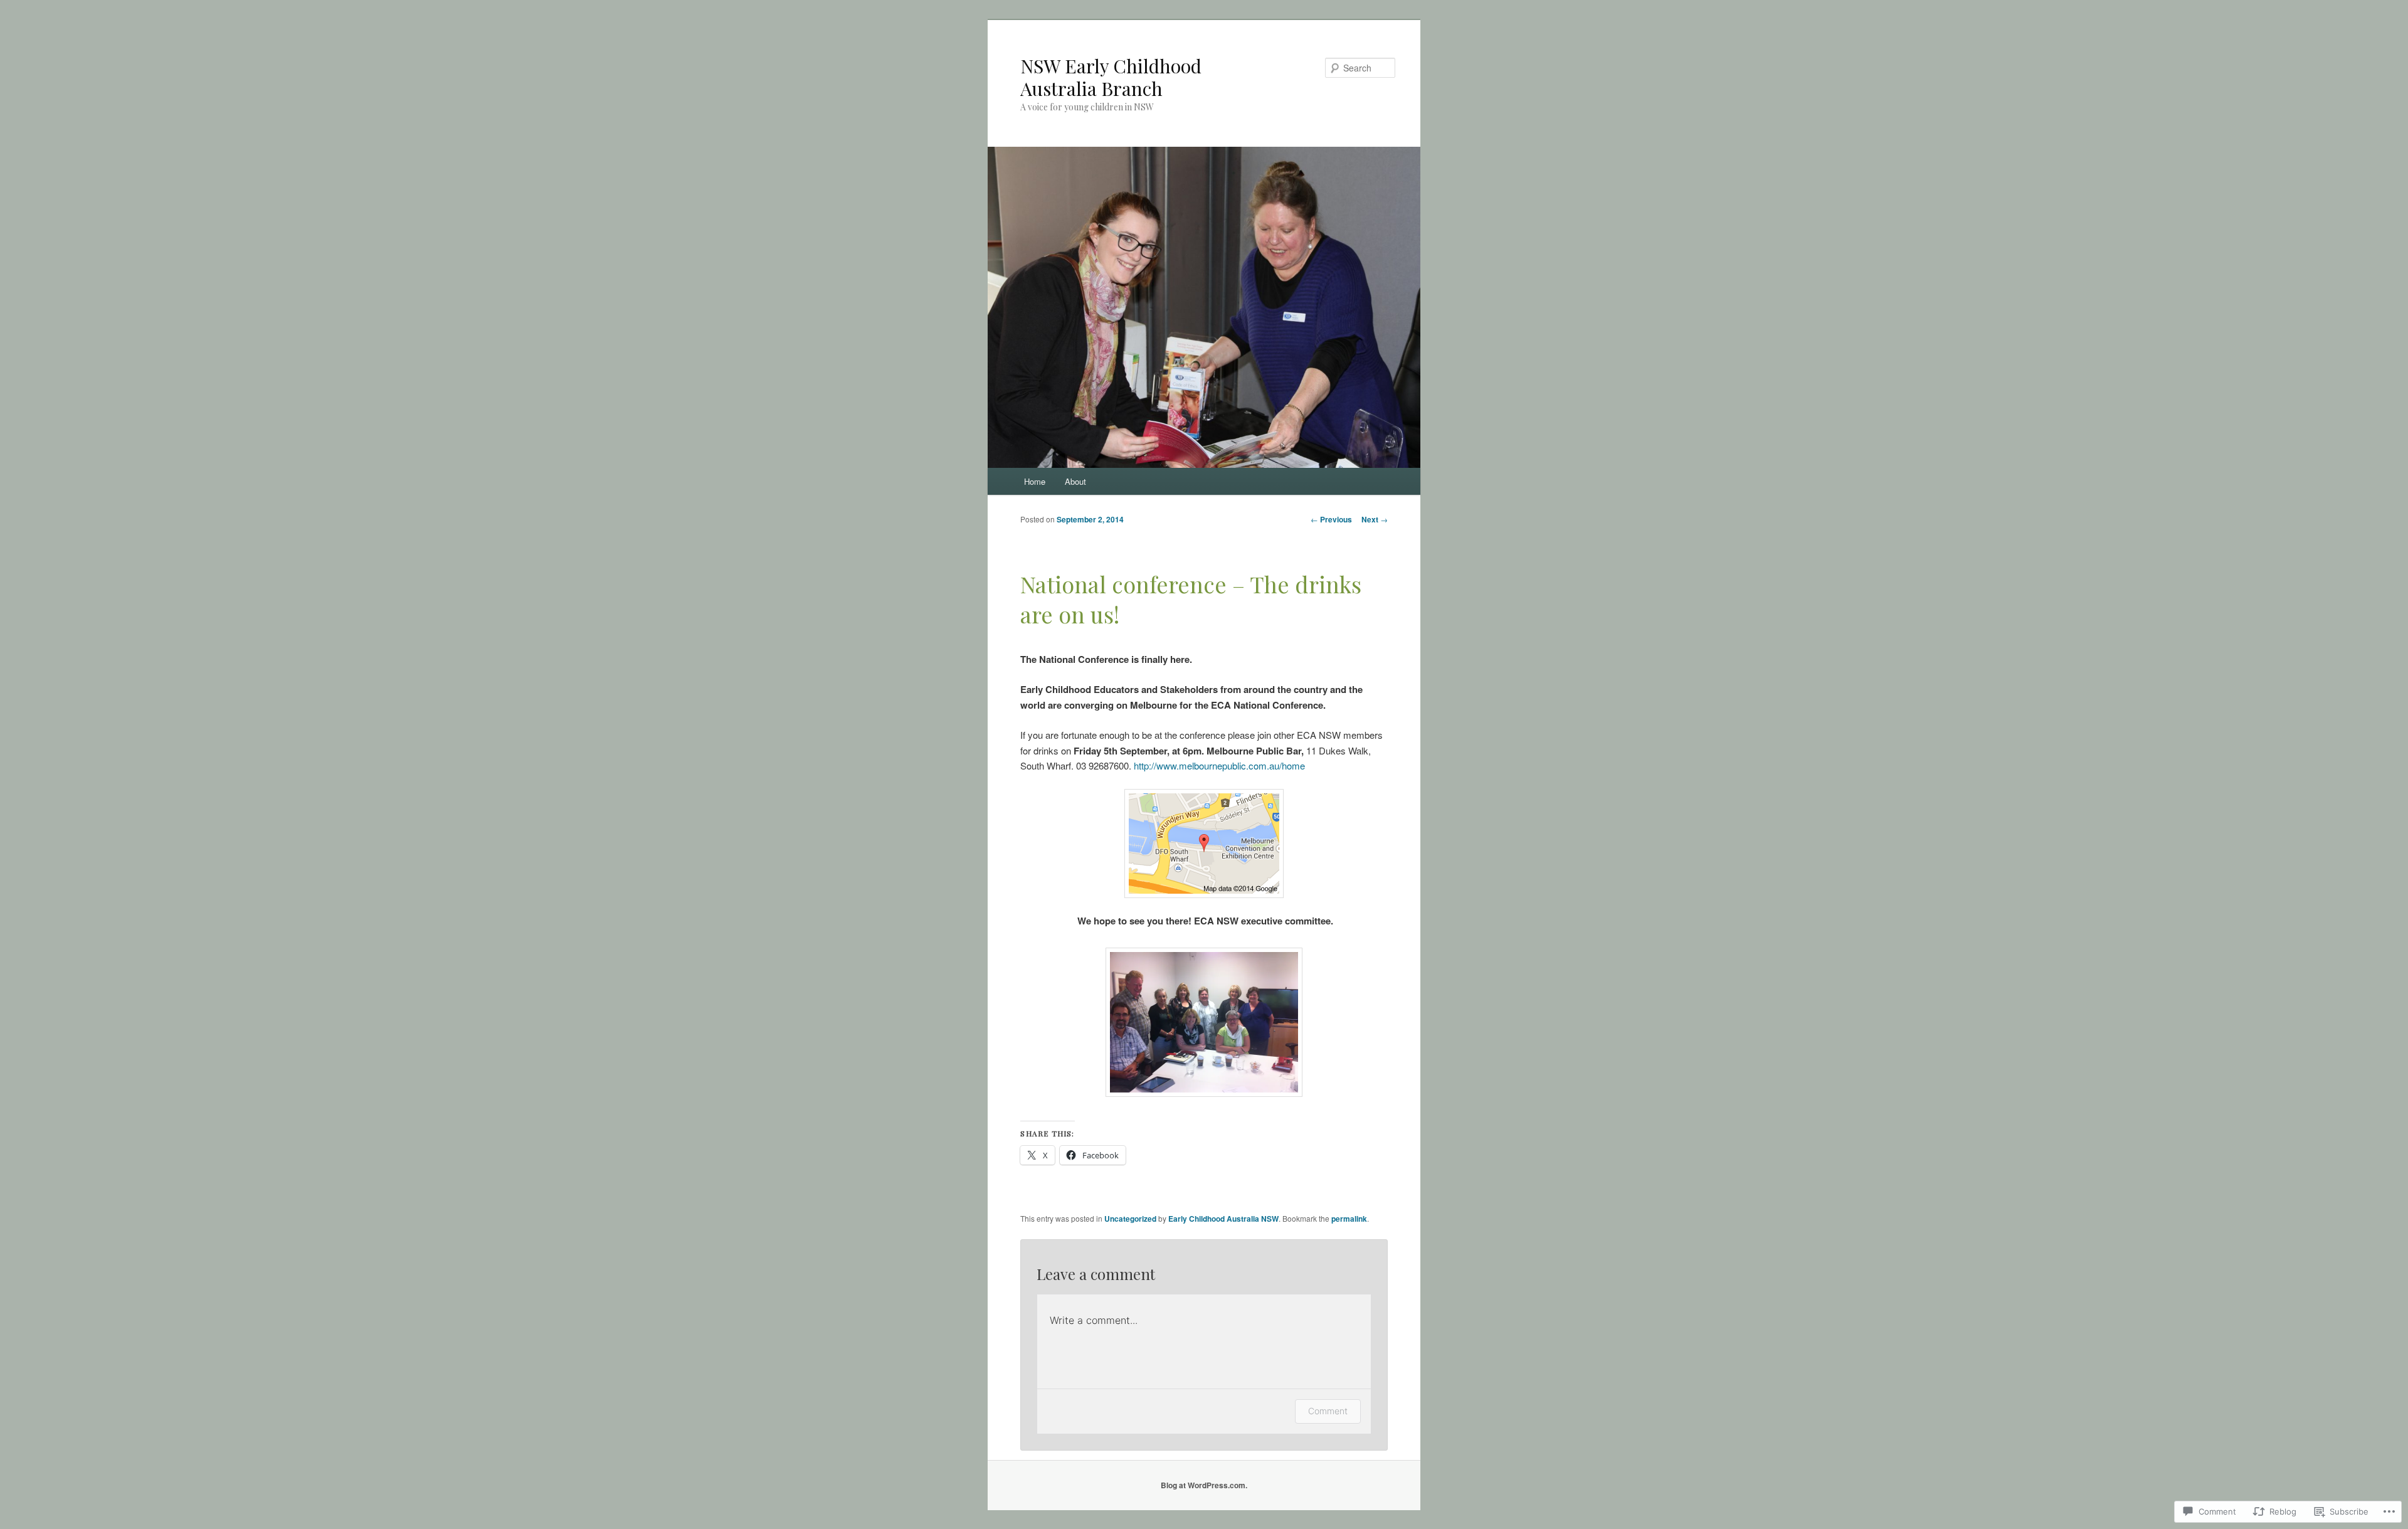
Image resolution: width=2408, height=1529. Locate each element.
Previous (1331, 519)
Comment (1328, 1411)
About (1075, 481)
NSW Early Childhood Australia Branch (1111, 77)
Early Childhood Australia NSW (1223, 1219)
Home (1035, 481)
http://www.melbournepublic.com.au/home (1221, 765)
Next (1375, 519)
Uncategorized (1130, 1219)
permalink (1349, 1219)
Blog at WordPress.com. (1204, 1485)
